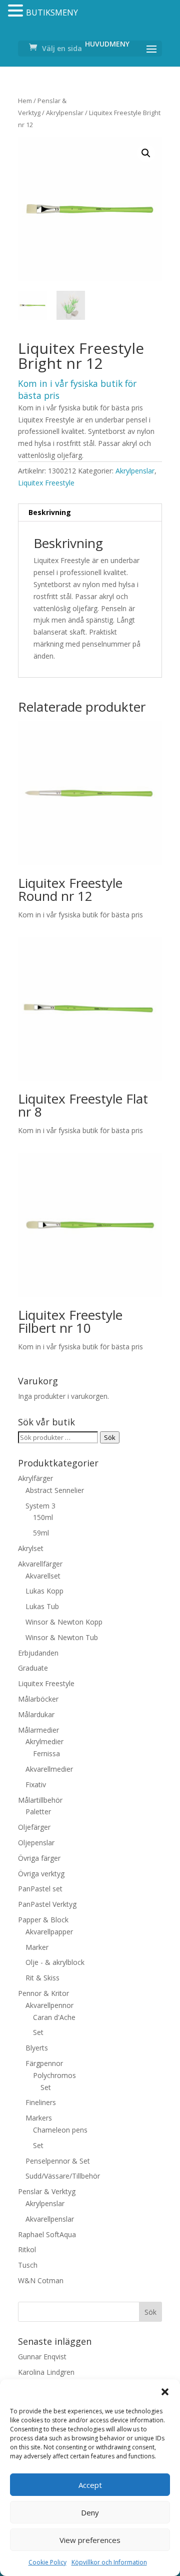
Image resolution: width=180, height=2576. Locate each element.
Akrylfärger (35, 1478)
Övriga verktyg (41, 1874)
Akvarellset (43, 1576)
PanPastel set (40, 1889)
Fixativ (36, 1784)
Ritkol (27, 2249)
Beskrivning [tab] (50, 512)
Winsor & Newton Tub (62, 1637)
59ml (41, 1533)
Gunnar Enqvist (42, 2357)
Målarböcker (38, 1699)
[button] (165, 2392)
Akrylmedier (44, 1741)
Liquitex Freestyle (46, 483)
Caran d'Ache (54, 2017)
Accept (90, 2485)
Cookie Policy (47, 2562)
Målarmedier (38, 1730)
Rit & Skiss (42, 1978)
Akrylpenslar (65, 113)
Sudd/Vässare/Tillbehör (63, 2176)
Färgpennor (44, 2063)
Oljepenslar (36, 1843)
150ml (43, 1517)
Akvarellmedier (49, 1769)
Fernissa (46, 1753)
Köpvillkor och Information (109, 2562)
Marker (37, 1947)
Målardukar (36, 1714)
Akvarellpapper (49, 1932)
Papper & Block (43, 1920)
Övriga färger (39, 1858)
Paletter (38, 1812)
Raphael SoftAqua (47, 2234)
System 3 (40, 1506)
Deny (90, 2512)
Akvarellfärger (40, 1564)
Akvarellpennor (49, 2005)
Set (38, 2032)
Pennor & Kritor (43, 1993)
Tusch (28, 2265)
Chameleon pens (60, 2130)
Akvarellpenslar (50, 2219)
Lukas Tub (42, 1606)
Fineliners (41, 2102)
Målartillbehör (40, 1800)
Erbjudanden (38, 1653)
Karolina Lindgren (46, 2372)
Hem (25, 101)
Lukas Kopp (44, 1591)
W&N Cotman (41, 2280)
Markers (39, 2118)
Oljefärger (34, 1827)
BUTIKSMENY (52, 13)
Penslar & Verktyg (47, 2191)
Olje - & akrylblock (55, 1962)
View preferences (90, 2540)
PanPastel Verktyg (47, 1904)
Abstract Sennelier (55, 1490)
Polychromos (54, 2075)
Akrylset (31, 1548)
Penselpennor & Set (58, 2161)
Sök (110, 1437)
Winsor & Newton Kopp (64, 1622)
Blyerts (37, 2048)
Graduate (33, 1668)
